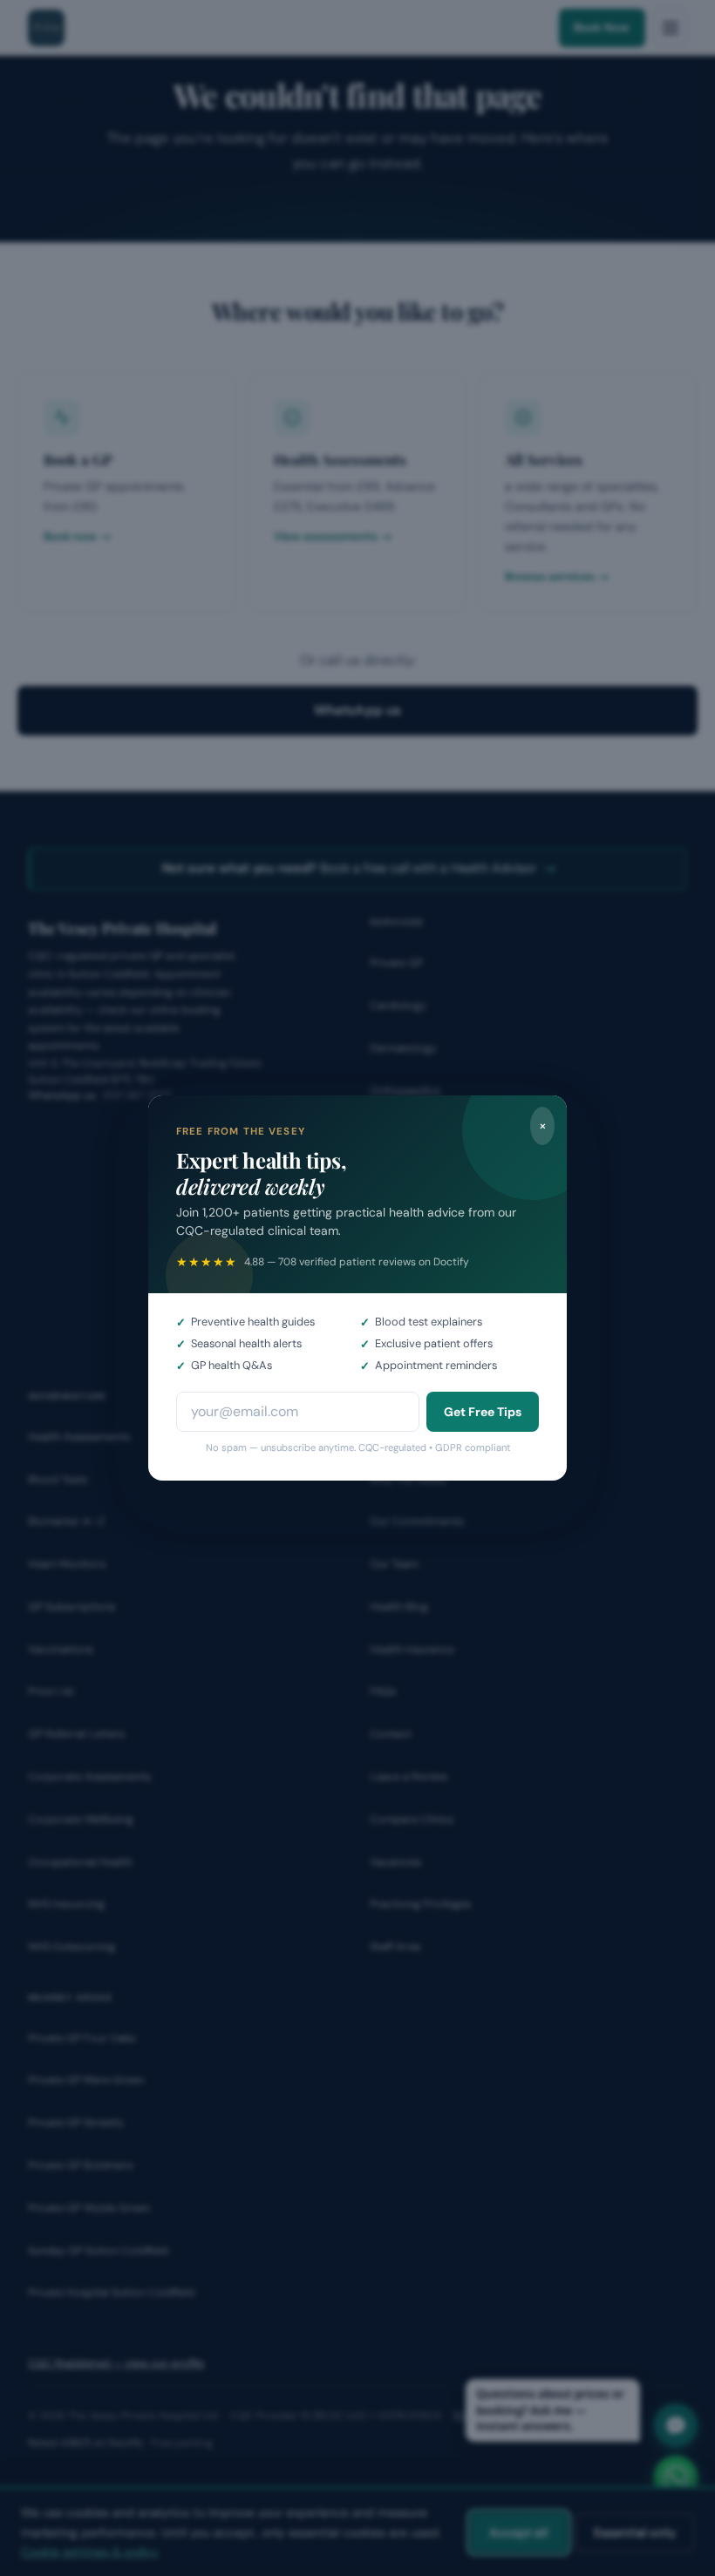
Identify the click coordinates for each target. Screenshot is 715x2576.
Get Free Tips (483, 1412)
